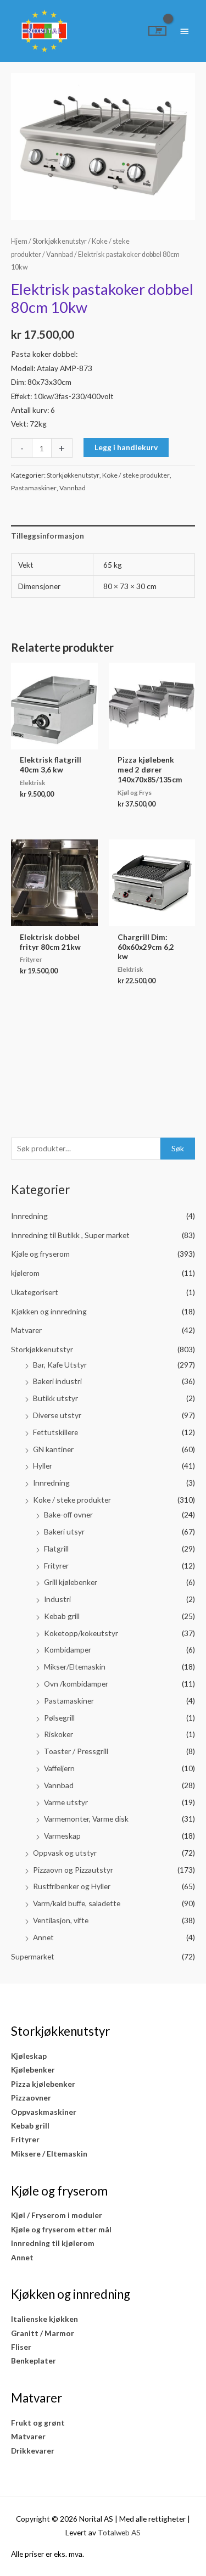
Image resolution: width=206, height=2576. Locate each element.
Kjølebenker (33, 2070)
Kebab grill (62, 1616)
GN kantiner (53, 1449)
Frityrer (56, 1566)
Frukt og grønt (38, 2423)
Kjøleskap (29, 2056)
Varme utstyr (66, 1802)
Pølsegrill (59, 1718)
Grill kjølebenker (71, 1582)
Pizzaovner (31, 2098)
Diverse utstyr (57, 1415)
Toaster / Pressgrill (76, 1751)
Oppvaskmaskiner (44, 2112)
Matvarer (26, 1330)
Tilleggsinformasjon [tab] (48, 536)
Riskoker (59, 1734)
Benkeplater (34, 2361)
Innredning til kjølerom (53, 2243)
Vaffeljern (59, 1768)
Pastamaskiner (69, 1701)
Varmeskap (62, 1836)
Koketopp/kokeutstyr (81, 1633)
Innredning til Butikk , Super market (70, 1235)
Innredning (29, 1216)
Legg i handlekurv (126, 447)
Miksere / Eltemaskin (49, 2154)
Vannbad (59, 1785)
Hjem (19, 241)
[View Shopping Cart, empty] (157, 31)
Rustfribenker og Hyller (72, 1886)
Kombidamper (68, 1650)
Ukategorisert (35, 1292)
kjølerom (25, 1273)
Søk (178, 1148)
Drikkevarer (33, 2451)
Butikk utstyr (55, 1398)
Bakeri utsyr (64, 1531)
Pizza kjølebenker (43, 2084)
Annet (43, 1937)
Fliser (21, 2347)
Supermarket (33, 1956)
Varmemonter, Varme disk (86, 1819)
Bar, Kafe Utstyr (60, 1365)
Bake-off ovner (68, 1514)
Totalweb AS (119, 2532)
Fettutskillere (55, 1432)
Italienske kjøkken (44, 2319)
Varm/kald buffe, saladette (77, 1903)
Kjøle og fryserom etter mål (61, 2229)
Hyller (43, 1466)
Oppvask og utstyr (65, 1853)
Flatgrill (56, 1549)
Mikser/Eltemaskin (75, 1667)
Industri (57, 1599)
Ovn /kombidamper (76, 1684)
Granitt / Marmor (43, 2333)
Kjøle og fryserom (40, 1254)
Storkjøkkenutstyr (42, 1349)
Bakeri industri (57, 1381)
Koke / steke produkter (72, 1500)
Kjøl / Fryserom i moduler (57, 2215)
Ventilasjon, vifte (61, 1920)
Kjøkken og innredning (49, 1311)
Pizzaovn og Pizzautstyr (73, 1870)
